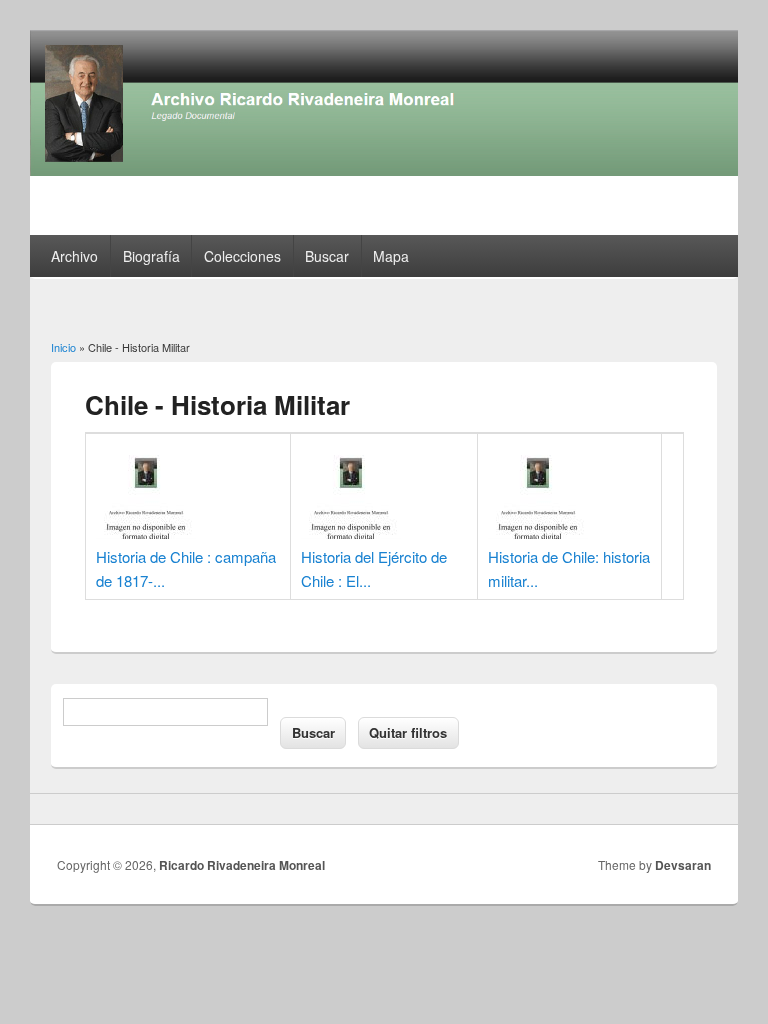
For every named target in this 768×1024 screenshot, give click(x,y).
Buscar (327, 256)
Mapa (391, 256)
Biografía (151, 256)
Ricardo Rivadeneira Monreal (242, 865)
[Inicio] (384, 169)
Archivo (74, 256)
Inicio (63, 347)
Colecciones (242, 256)
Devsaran (683, 865)
